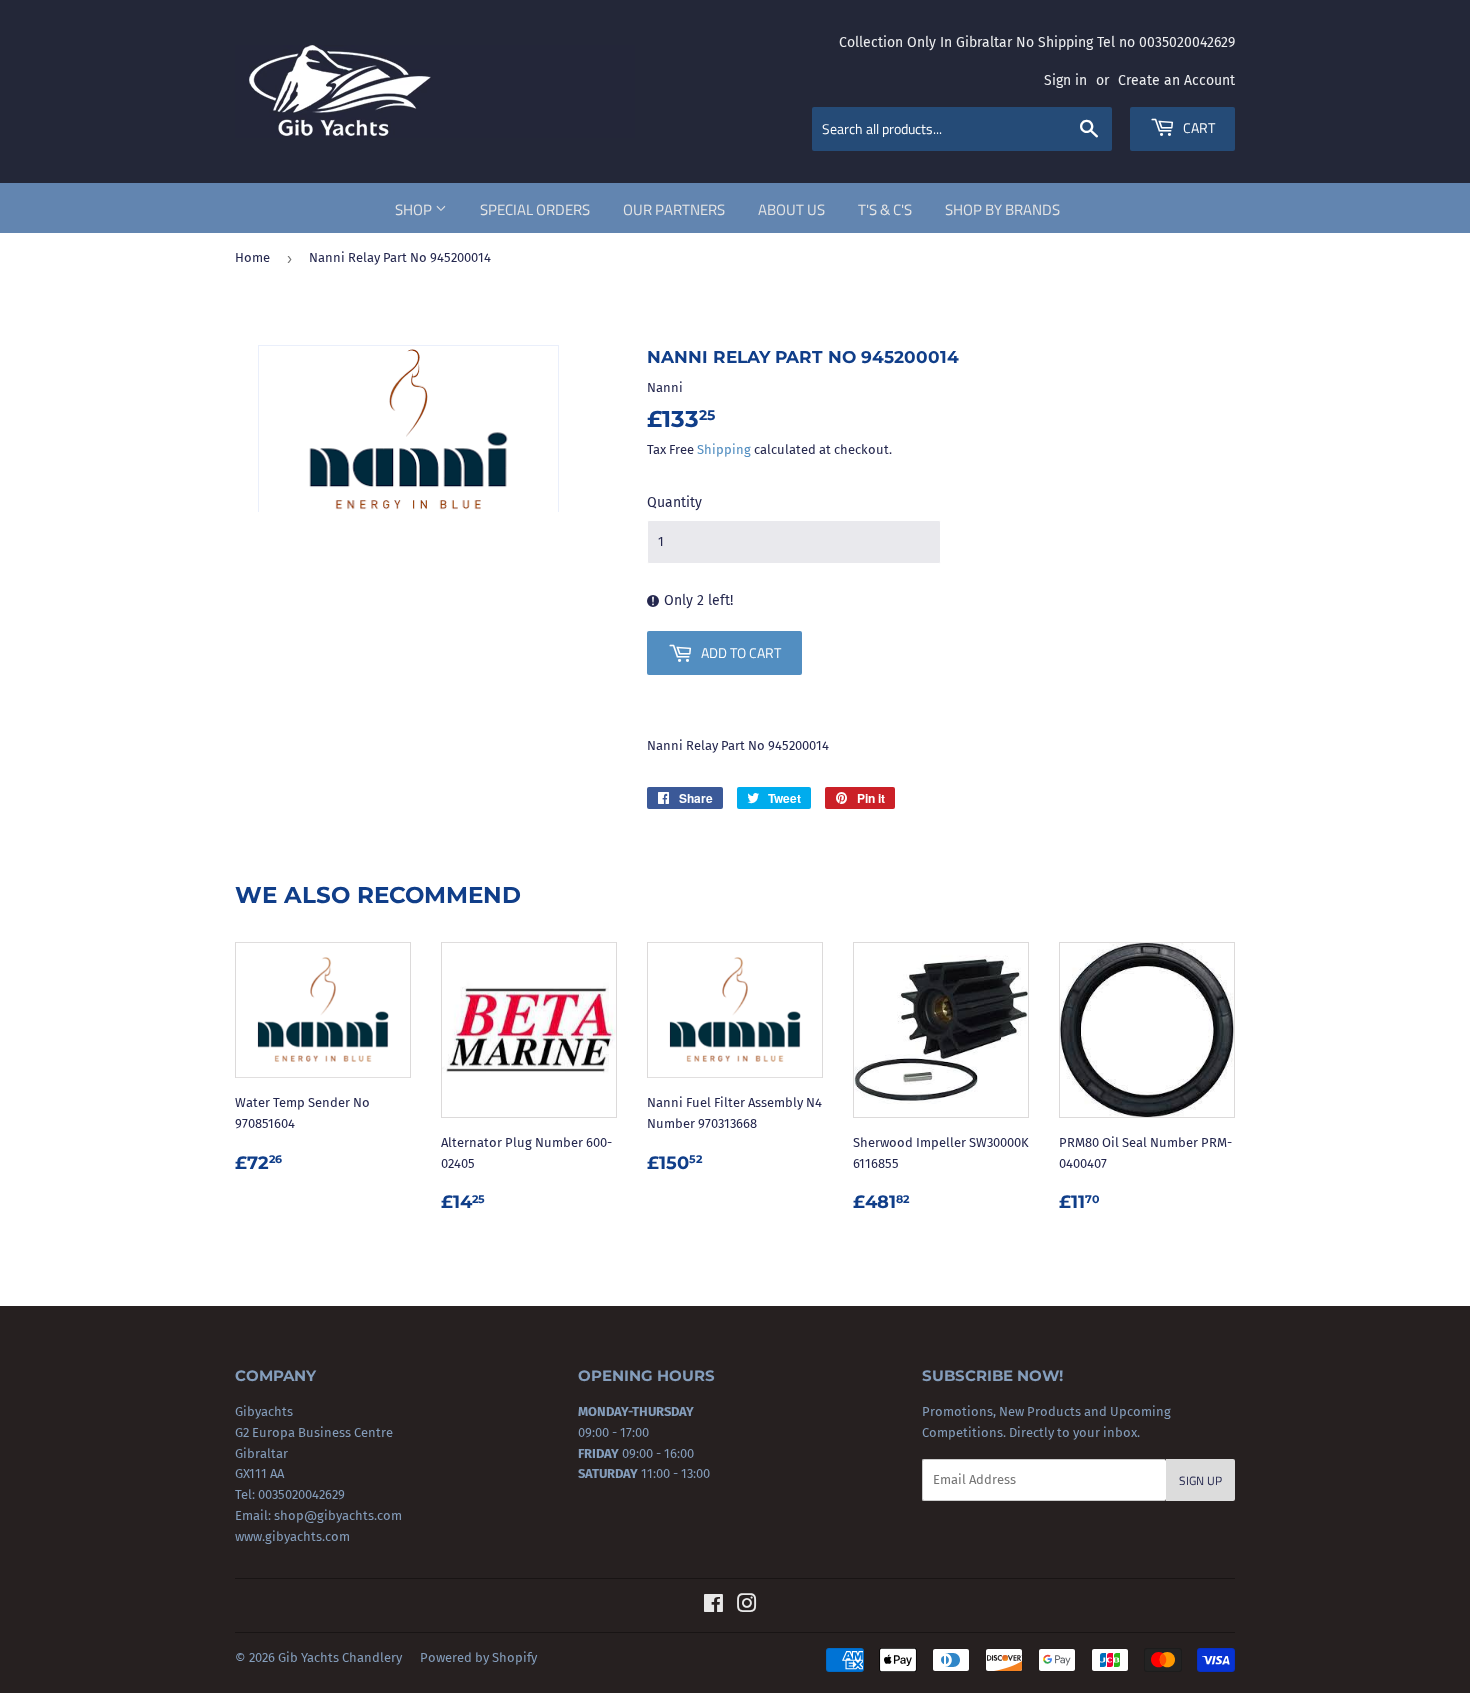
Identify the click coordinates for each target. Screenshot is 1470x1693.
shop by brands (1002, 209)
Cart (1197, 127)
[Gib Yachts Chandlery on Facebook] (713, 1606)
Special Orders (535, 209)
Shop (415, 209)
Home (252, 257)
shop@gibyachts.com (336, 1515)
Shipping (724, 449)
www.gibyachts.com (292, 1536)
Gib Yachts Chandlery (340, 1657)
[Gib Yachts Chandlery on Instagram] (747, 1606)
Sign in (1065, 80)
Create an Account (1176, 80)
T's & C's (885, 209)
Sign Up (1200, 1480)
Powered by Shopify (478, 1657)
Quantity (674, 502)
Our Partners (674, 209)
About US (791, 209)
